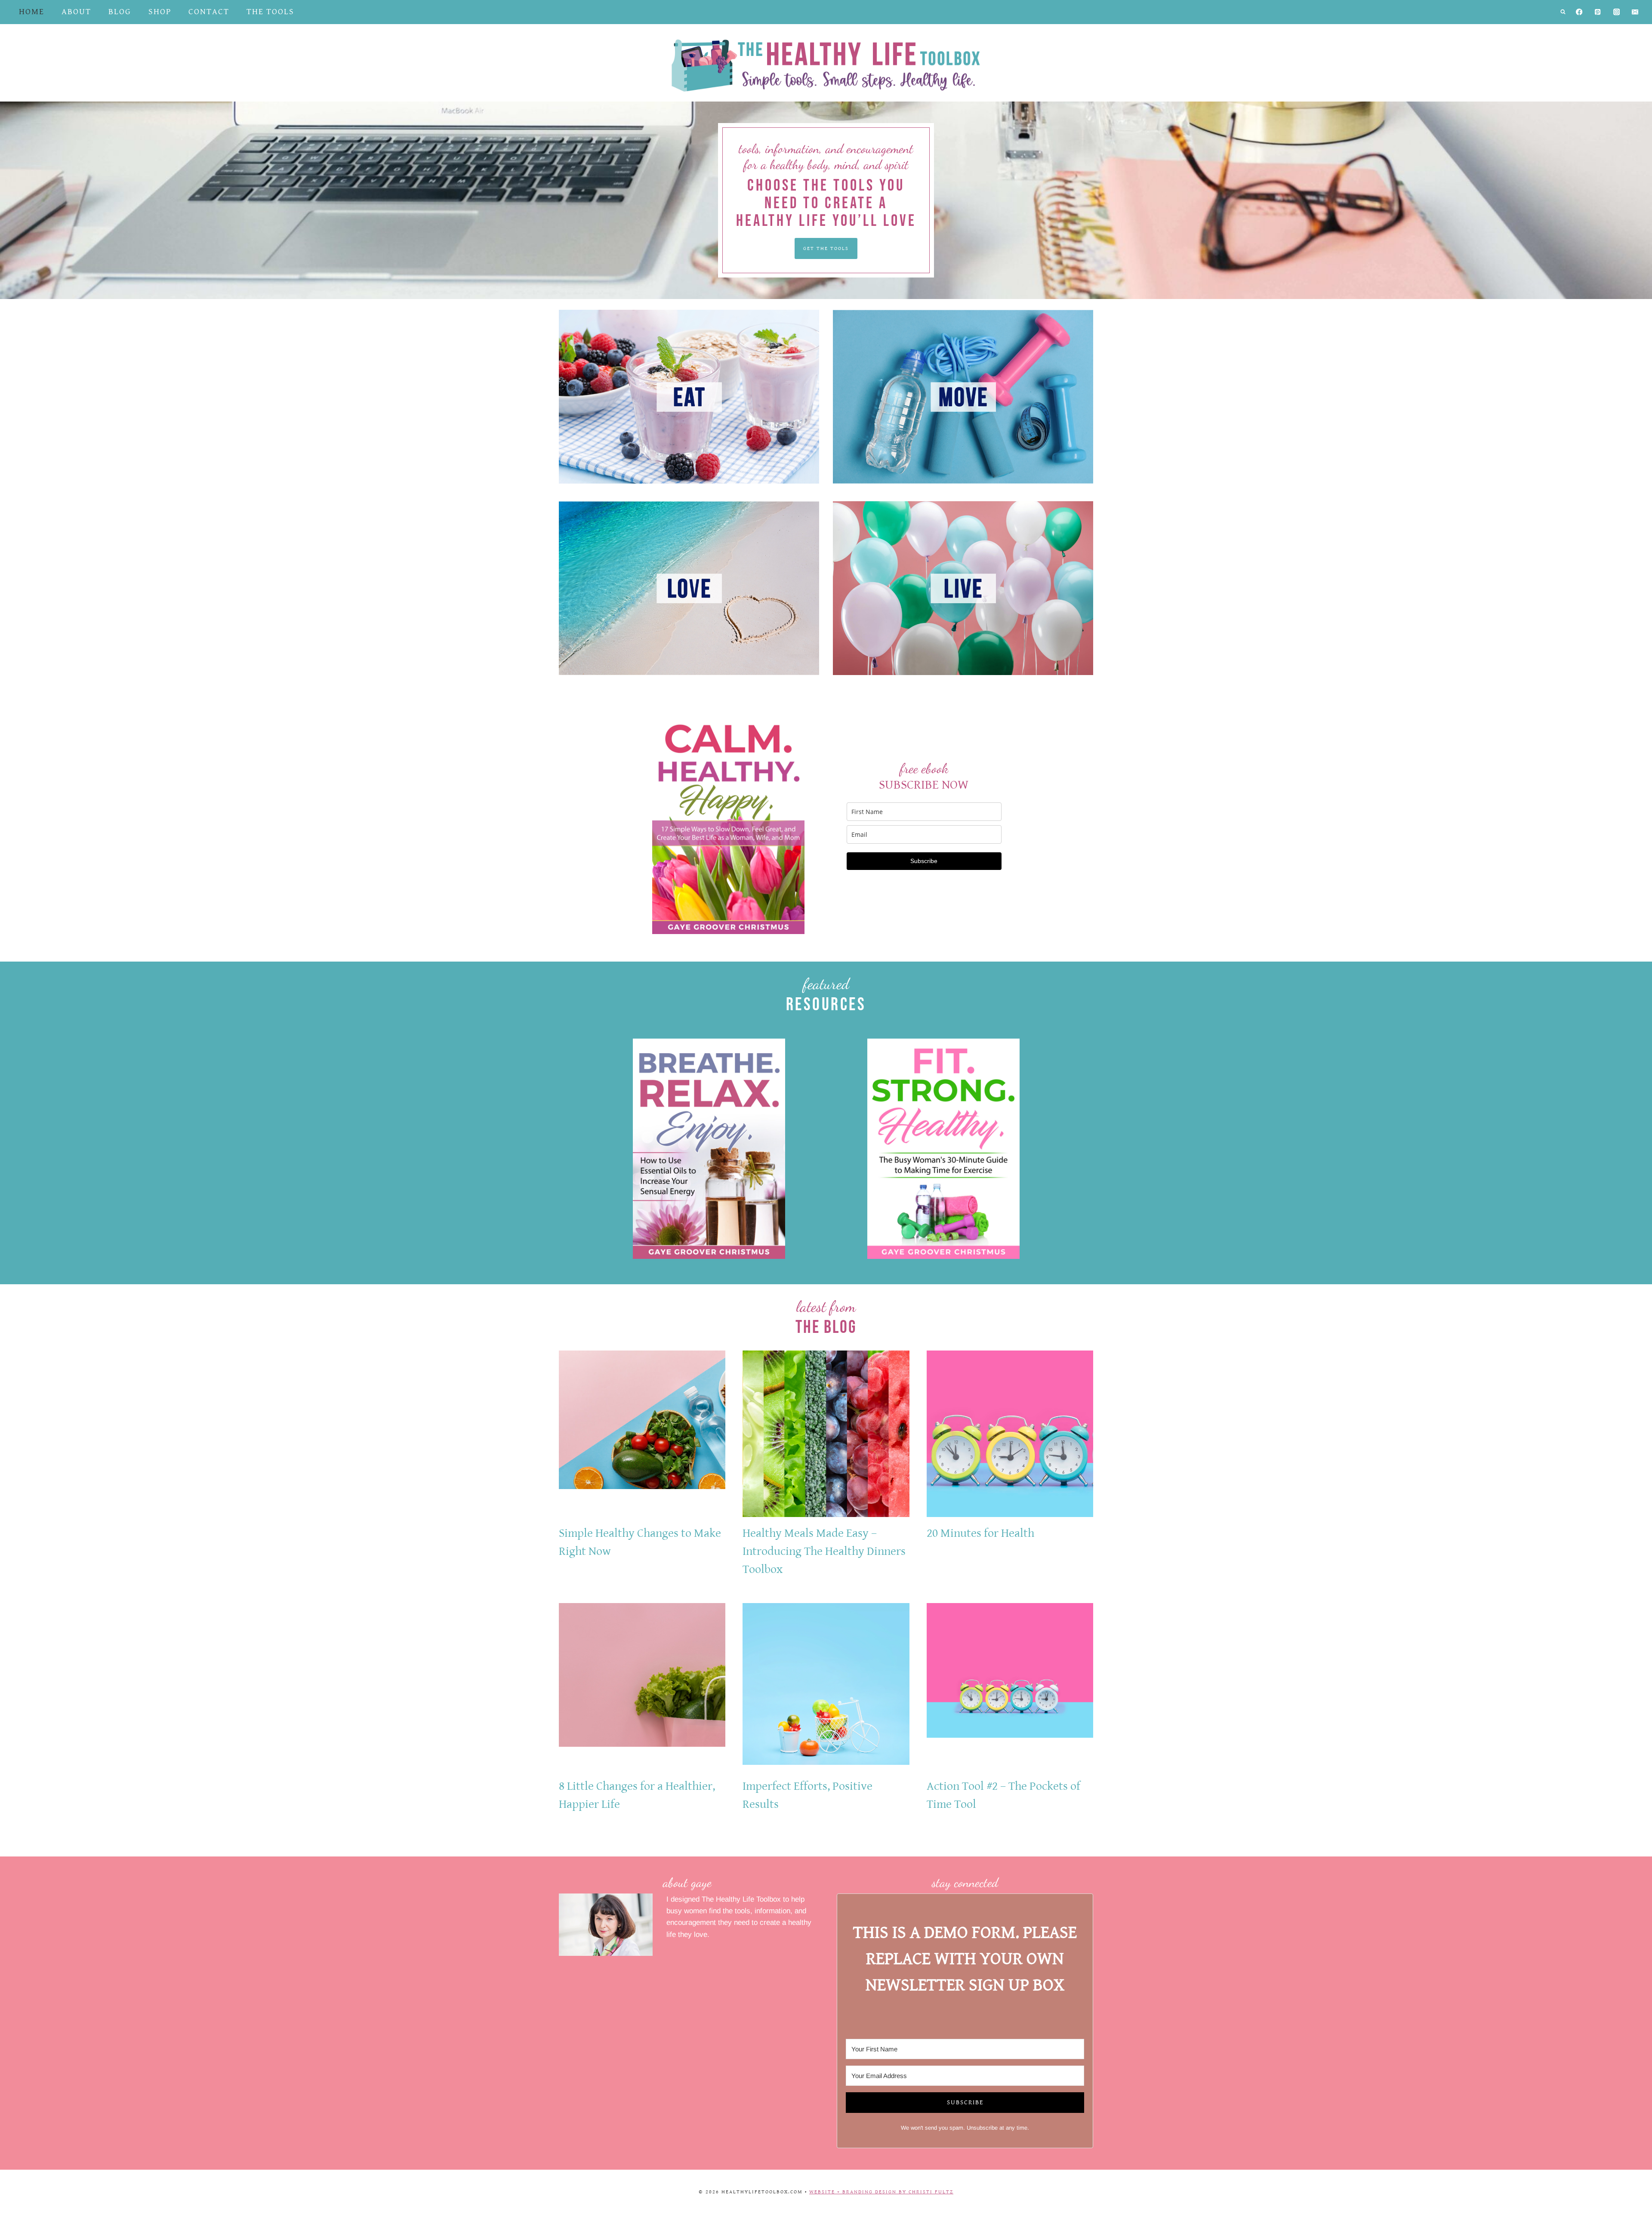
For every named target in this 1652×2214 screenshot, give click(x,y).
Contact (209, 12)
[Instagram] (1617, 12)
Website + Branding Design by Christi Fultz (881, 2192)
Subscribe (924, 861)
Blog (120, 12)
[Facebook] (1579, 12)
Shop (160, 12)
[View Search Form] (1563, 12)
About (76, 12)
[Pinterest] (1598, 12)
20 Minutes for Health (980, 1533)
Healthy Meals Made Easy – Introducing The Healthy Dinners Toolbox (824, 1551)
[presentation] (642, 1434)
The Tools (270, 12)
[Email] (1635, 12)
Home (32, 12)
